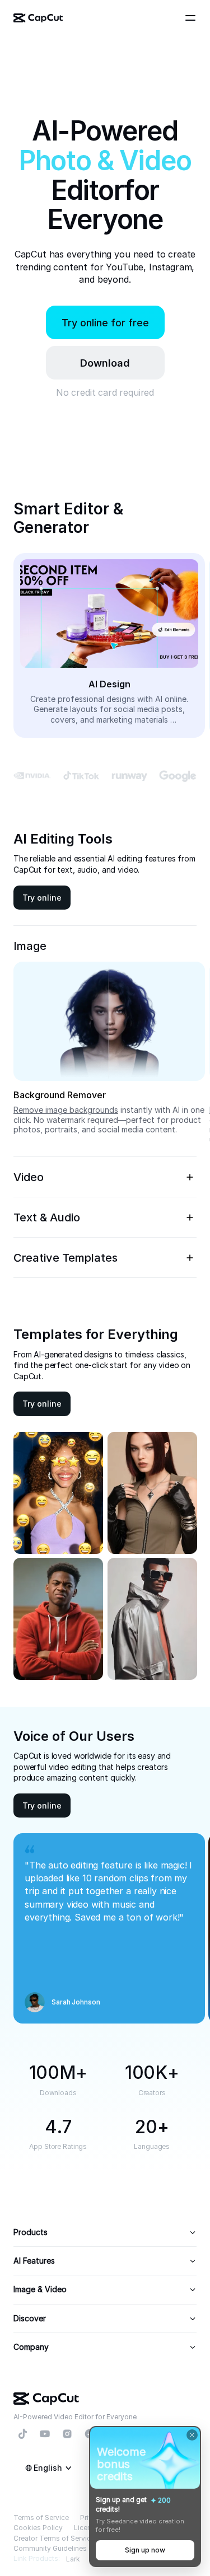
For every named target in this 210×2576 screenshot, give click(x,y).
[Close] (192, 2435)
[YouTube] (45, 2434)
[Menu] (192, 18)
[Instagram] (67, 2434)
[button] (105, 363)
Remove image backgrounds (66, 1110)
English (48, 2468)
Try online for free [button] (105, 323)
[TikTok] (22, 2434)
